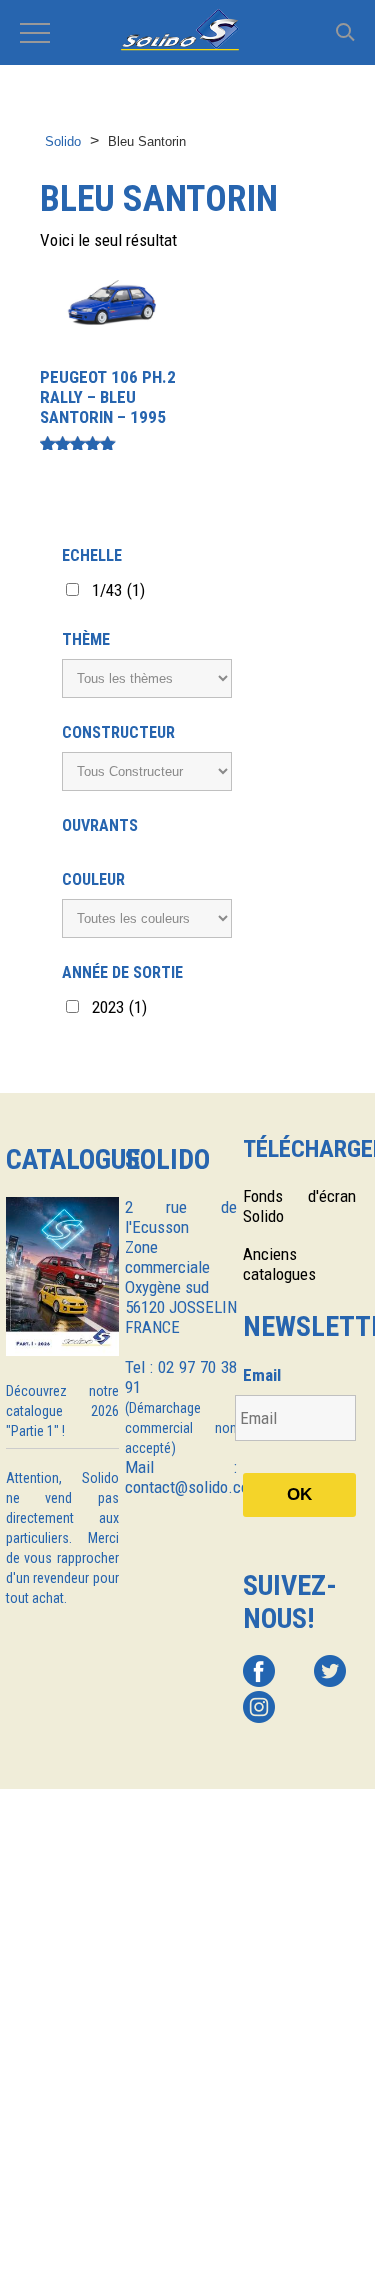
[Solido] (187, 32)
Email (262, 1375)
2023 (119, 1007)
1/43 (118, 590)
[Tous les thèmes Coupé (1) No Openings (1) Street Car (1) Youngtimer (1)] (147, 678)
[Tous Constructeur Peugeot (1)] (147, 771)
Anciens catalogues (279, 1264)
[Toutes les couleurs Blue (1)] (147, 918)
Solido (63, 141)
